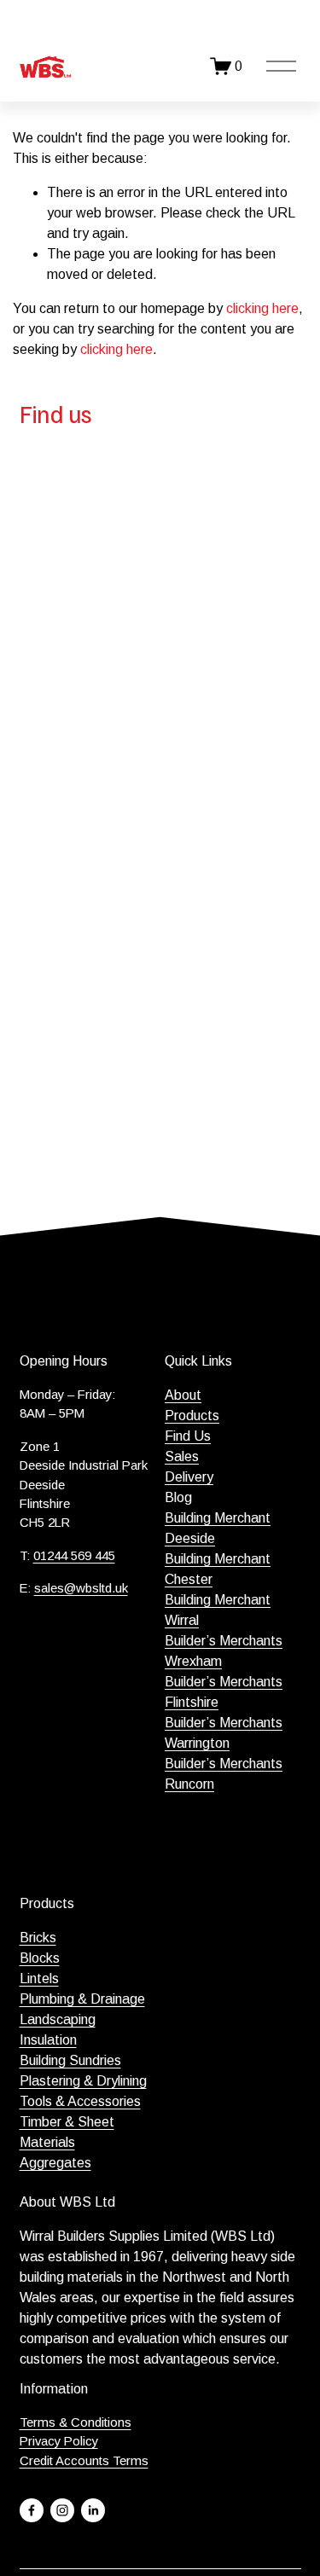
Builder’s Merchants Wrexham (224, 1651)
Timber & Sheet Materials (67, 2132)
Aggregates (55, 2163)
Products (192, 1416)
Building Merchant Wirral (218, 1610)
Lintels (39, 1978)
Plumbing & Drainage (82, 1999)
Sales (182, 1456)
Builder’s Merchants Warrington (224, 1733)
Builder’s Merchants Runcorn (224, 1774)
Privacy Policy (59, 2441)
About (183, 1395)
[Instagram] (62, 2510)
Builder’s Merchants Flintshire (224, 1692)
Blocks (40, 1958)
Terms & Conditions (76, 2422)
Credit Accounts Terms (84, 2460)
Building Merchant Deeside (218, 1528)
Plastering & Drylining (83, 2081)
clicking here (262, 308)
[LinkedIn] (93, 2510)
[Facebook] (32, 2510)
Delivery (189, 1477)
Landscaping (58, 2019)
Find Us (188, 1436)
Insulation (48, 2040)
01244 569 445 (74, 1555)
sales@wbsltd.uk (81, 1588)
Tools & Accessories (80, 2101)
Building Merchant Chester (218, 1569)
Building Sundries (70, 2060)
